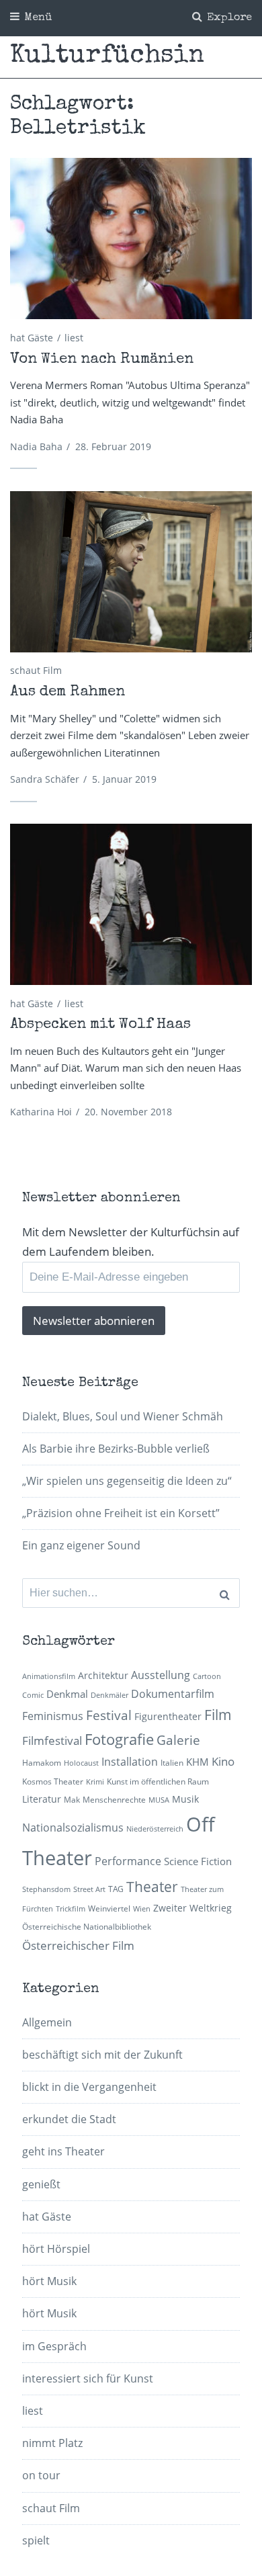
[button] (131, 239)
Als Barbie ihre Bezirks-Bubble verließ (116, 1449)
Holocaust (81, 1763)
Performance (128, 1861)
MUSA (159, 1800)
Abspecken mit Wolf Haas (100, 1025)
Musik (185, 1799)
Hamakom (42, 1763)
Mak (72, 1800)
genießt (41, 2184)
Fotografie (119, 1739)
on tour (41, 2475)
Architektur (103, 1675)
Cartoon (207, 1676)
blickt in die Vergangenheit (89, 2087)
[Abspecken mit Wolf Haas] (131, 904)
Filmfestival (52, 1741)
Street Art (89, 1889)
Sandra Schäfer (45, 779)
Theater (152, 1887)
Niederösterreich (155, 1829)
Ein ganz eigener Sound (81, 1545)
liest (74, 338)
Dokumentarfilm (173, 1694)
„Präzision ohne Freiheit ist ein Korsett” (121, 1513)
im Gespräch (54, 2346)
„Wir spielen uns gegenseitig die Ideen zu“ (127, 1481)
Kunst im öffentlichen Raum (158, 1781)
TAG (116, 1889)
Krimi (95, 1782)
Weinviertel (109, 1908)
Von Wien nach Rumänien (102, 360)
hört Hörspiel (56, 2249)
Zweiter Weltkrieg (192, 1908)
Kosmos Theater (53, 1781)
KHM (198, 1762)
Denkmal (67, 1694)
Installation (130, 1762)
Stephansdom (46, 1889)
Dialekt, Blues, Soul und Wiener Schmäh (123, 1416)
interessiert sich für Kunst (88, 2378)
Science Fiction (198, 1861)
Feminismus (53, 1716)
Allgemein (47, 2022)
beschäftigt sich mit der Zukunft (102, 2055)
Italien (172, 1763)
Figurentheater (168, 1716)
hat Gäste (32, 338)
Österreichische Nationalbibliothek (87, 1927)
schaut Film (36, 670)
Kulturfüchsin (107, 56)
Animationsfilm (49, 1676)
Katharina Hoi (41, 1112)
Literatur (42, 1799)
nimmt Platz (52, 2443)
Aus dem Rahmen (68, 693)
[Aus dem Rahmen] (131, 572)
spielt (36, 2540)
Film (218, 1715)
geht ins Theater (63, 2151)
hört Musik (49, 2281)
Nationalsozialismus (73, 1828)
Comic (33, 1695)
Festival (109, 1715)
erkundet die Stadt (69, 2119)
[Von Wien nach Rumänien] (131, 239)
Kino (223, 1761)
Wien (142, 1909)
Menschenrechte (114, 1800)
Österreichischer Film (78, 1945)
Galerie (178, 1740)
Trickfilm (71, 1909)
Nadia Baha (36, 446)
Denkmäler (110, 1695)
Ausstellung (161, 1675)
